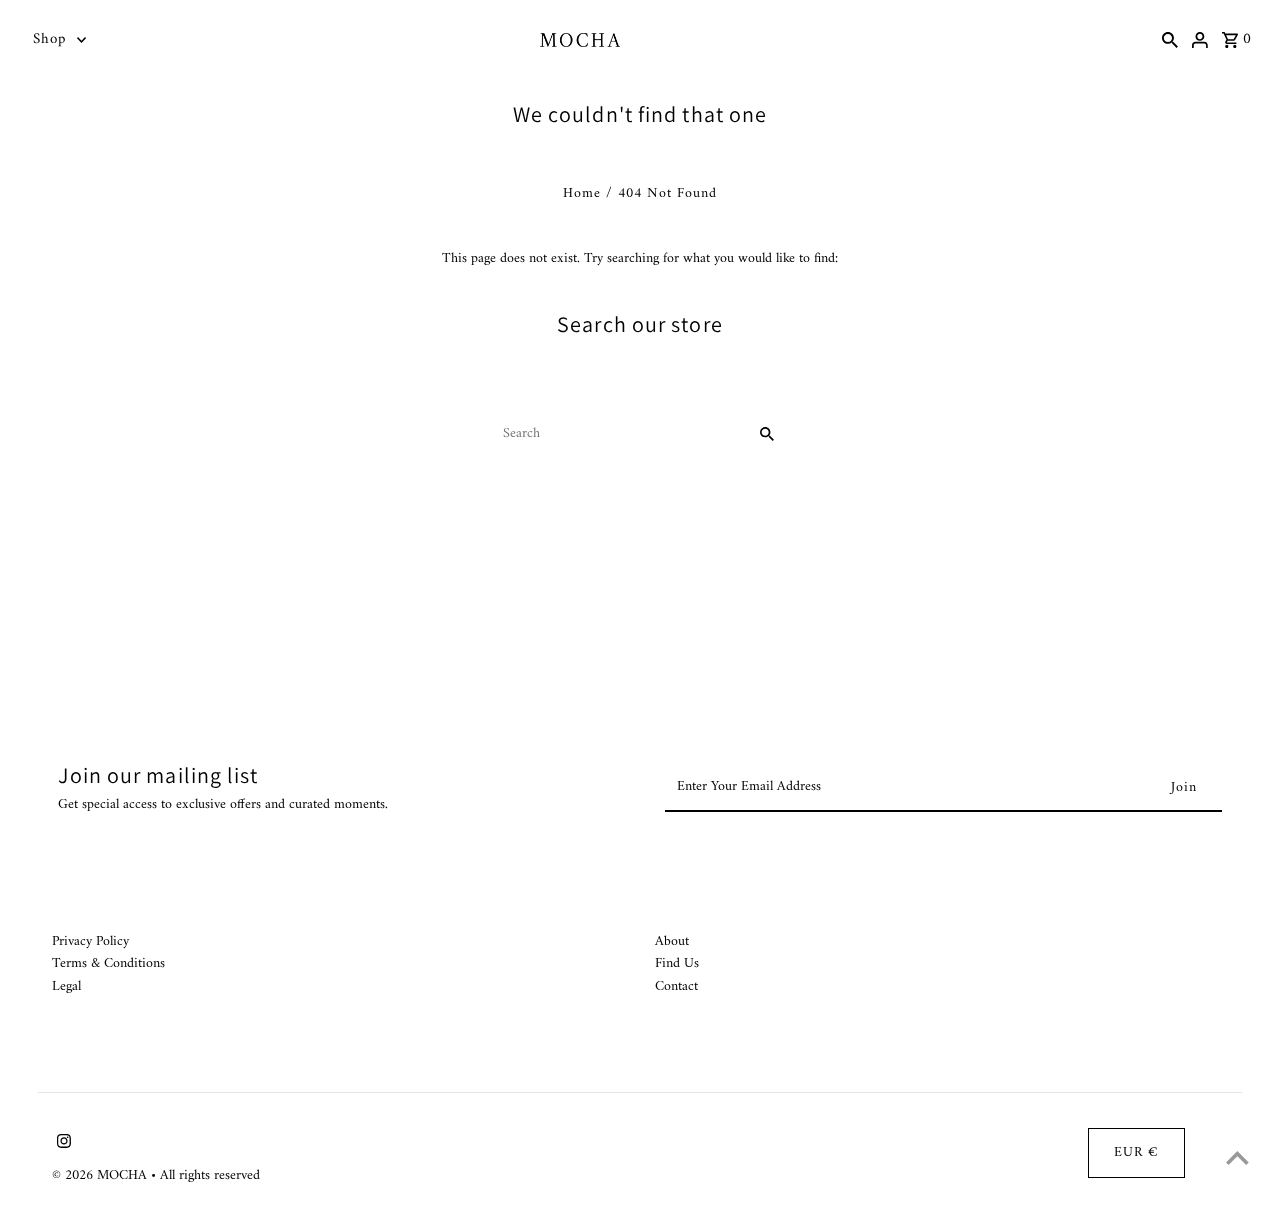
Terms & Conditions (108, 963)
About (672, 941)
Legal (66, 986)
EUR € (1136, 1152)
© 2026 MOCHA (101, 1175)
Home (582, 193)
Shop (49, 39)
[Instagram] (61, 1145)
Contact (676, 986)
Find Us (677, 963)
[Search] (1170, 40)
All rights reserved (210, 1175)
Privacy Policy (90, 941)
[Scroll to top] (1237, 1157)
